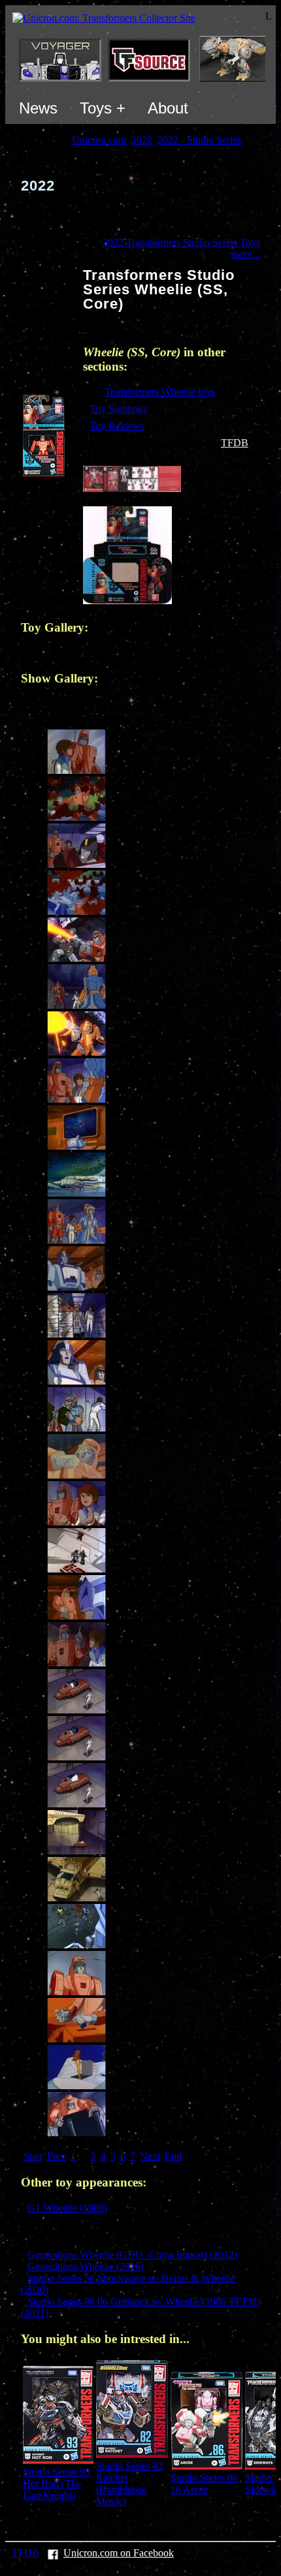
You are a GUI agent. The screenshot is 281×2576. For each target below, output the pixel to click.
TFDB (235, 443)
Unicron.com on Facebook (119, 2553)
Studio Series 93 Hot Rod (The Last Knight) (57, 2484)
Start (33, 2156)
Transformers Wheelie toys (160, 392)
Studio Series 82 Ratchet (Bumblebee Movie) (130, 2484)
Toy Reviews (117, 426)
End (173, 2156)
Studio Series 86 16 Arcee (204, 2484)
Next (150, 2156)
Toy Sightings (118, 409)
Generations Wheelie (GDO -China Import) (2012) (132, 2255)
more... (246, 254)
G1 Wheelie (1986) (67, 2208)
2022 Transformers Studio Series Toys (181, 242)
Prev (57, 2156)
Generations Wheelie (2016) (86, 2266)
